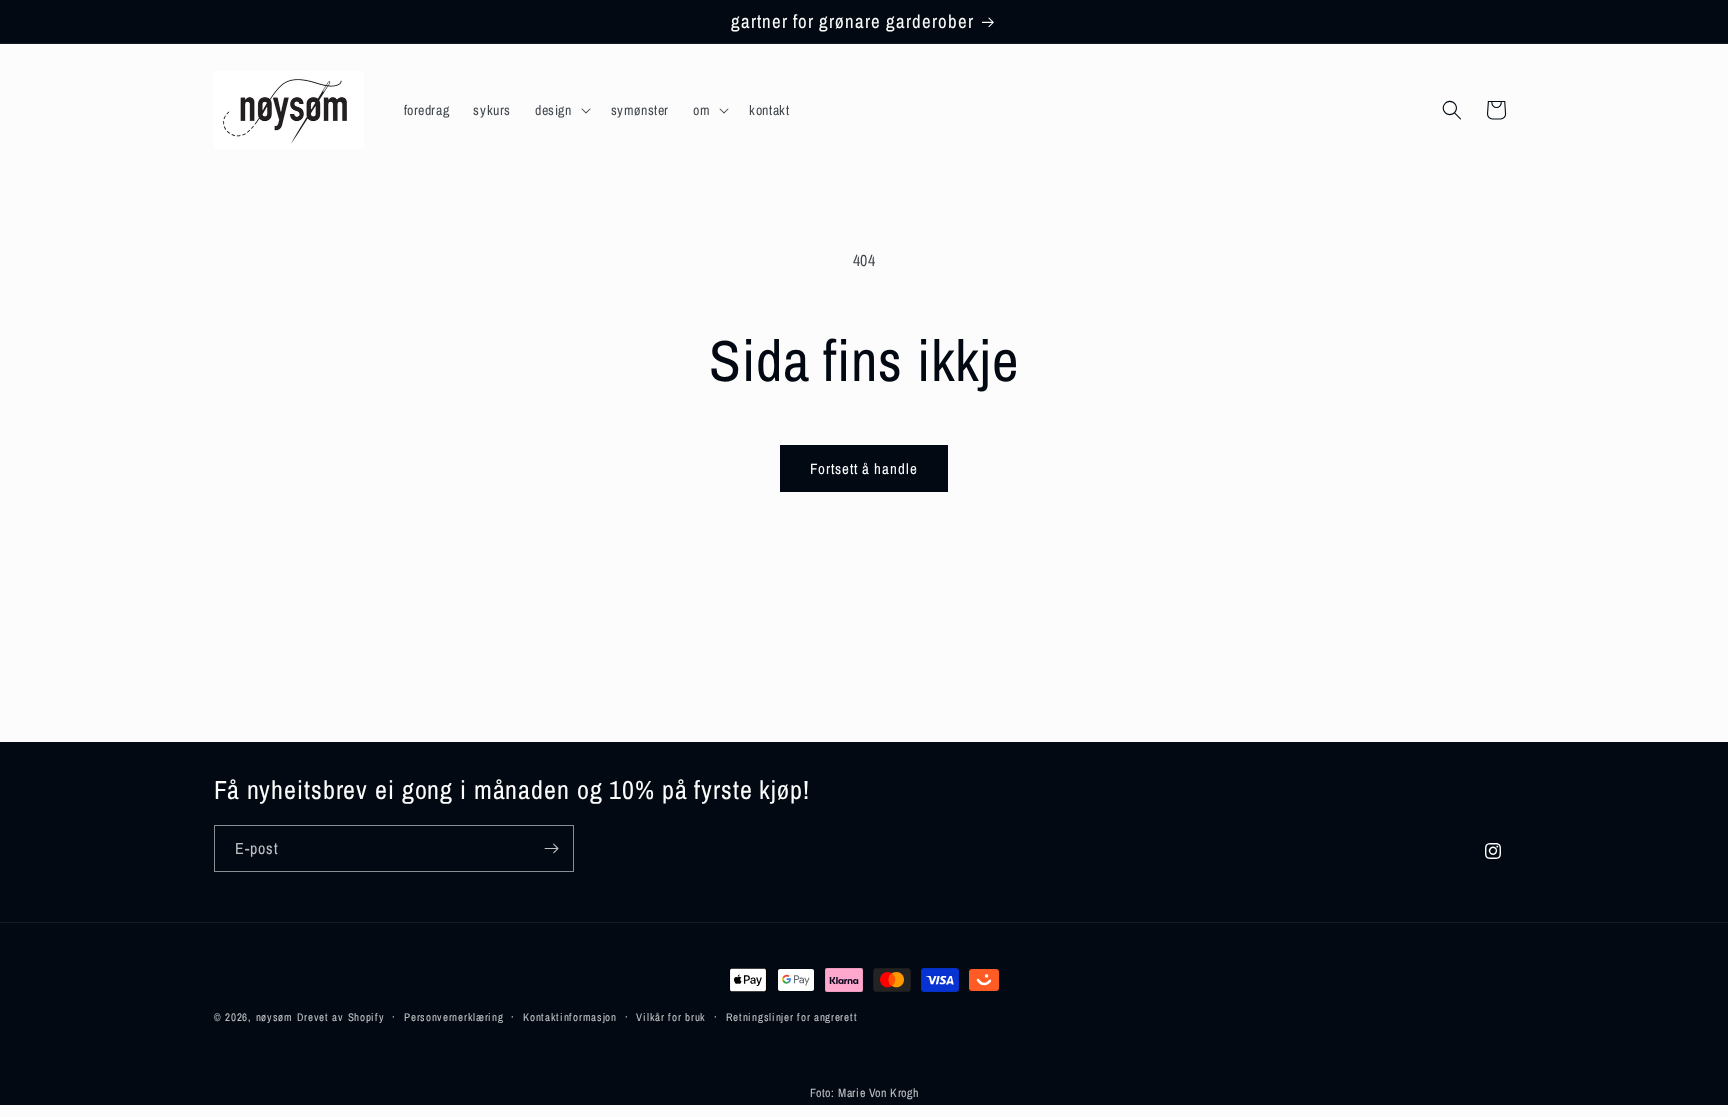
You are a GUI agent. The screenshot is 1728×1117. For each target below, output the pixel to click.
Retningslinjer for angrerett (792, 1017)
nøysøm (274, 1017)
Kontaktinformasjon (570, 1017)
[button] (561, 110)
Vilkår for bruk (671, 1017)
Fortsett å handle (864, 468)
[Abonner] (551, 848)
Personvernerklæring (453, 1017)
